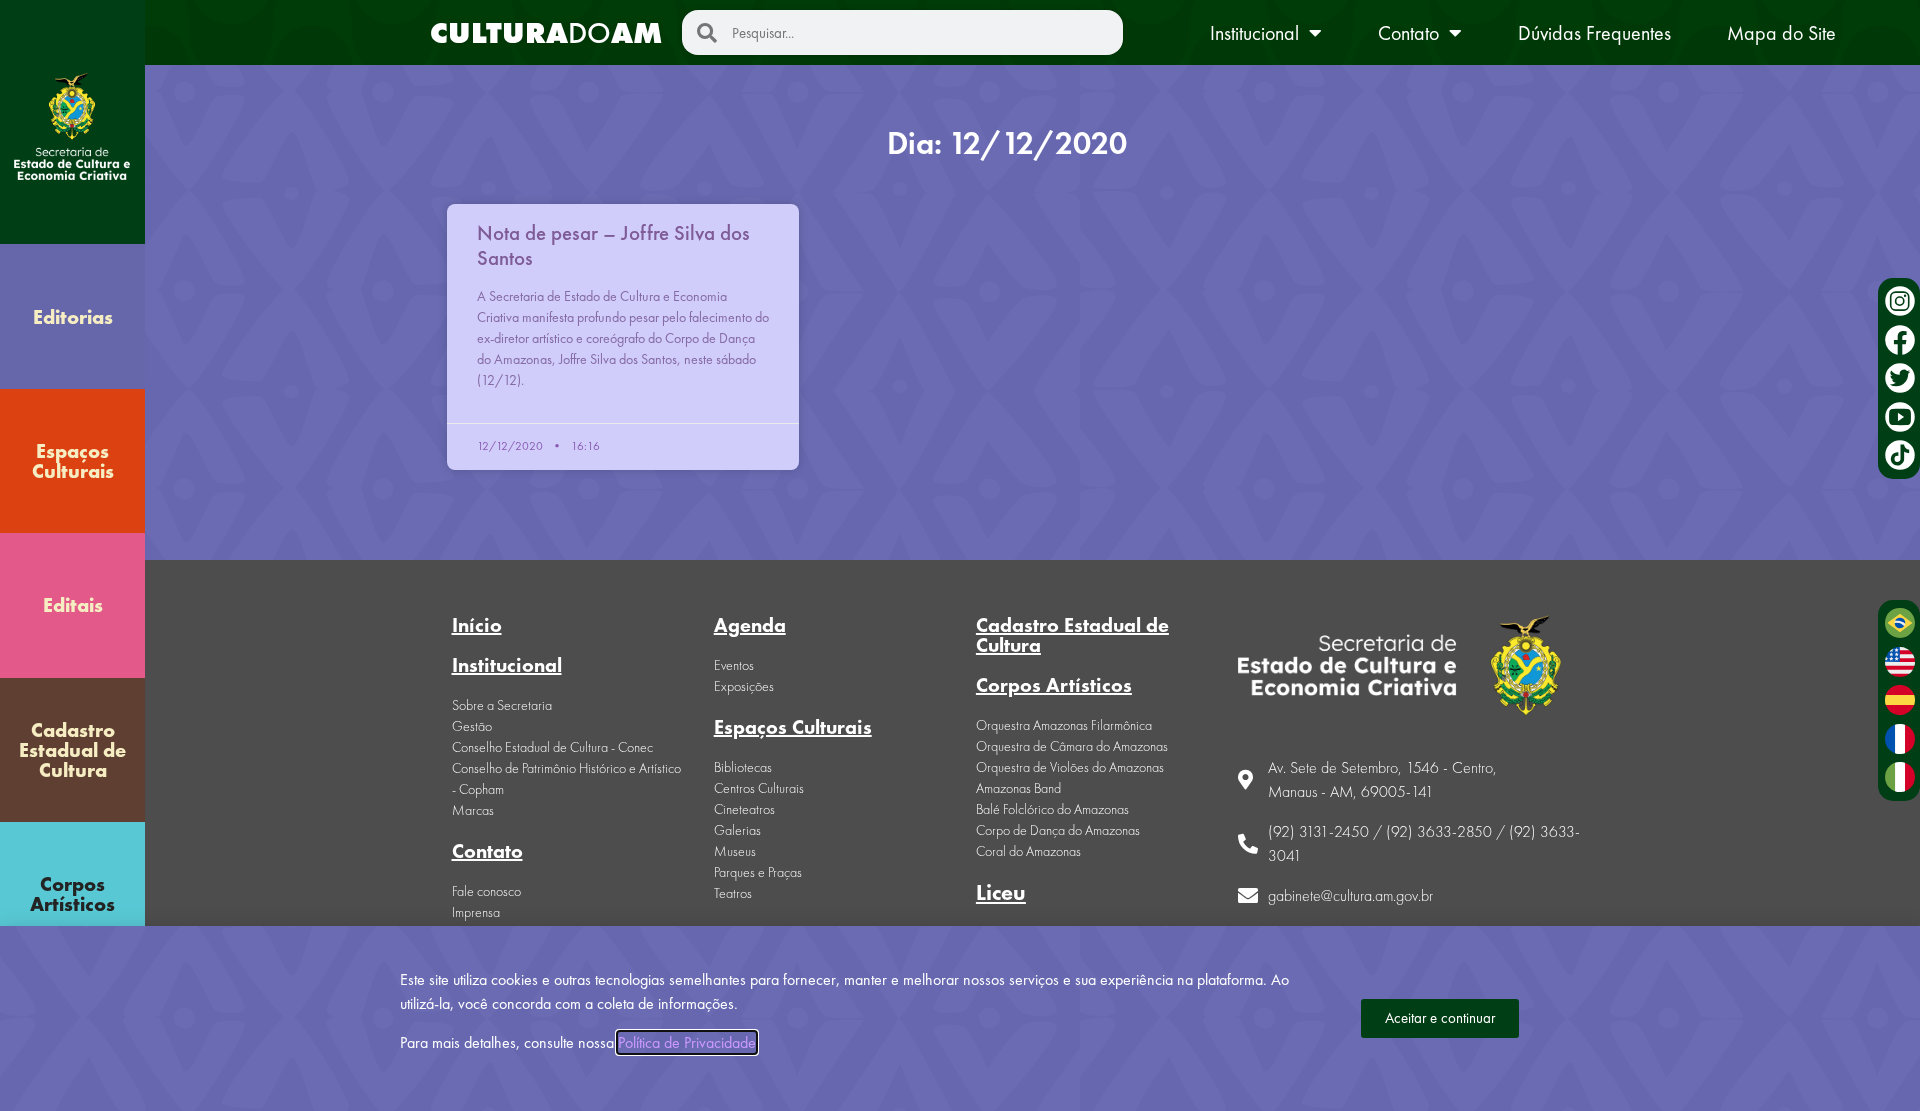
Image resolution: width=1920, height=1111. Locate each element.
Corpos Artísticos (72, 894)
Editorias (73, 317)
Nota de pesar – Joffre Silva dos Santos (613, 245)
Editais (73, 605)
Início (477, 625)
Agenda (750, 625)
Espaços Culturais (73, 461)
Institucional (1254, 33)
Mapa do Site (1781, 33)
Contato (1408, 33)
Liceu (1001, 892)
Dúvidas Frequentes (1594, 33)
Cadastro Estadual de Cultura (72, 750)
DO (546, 33)
